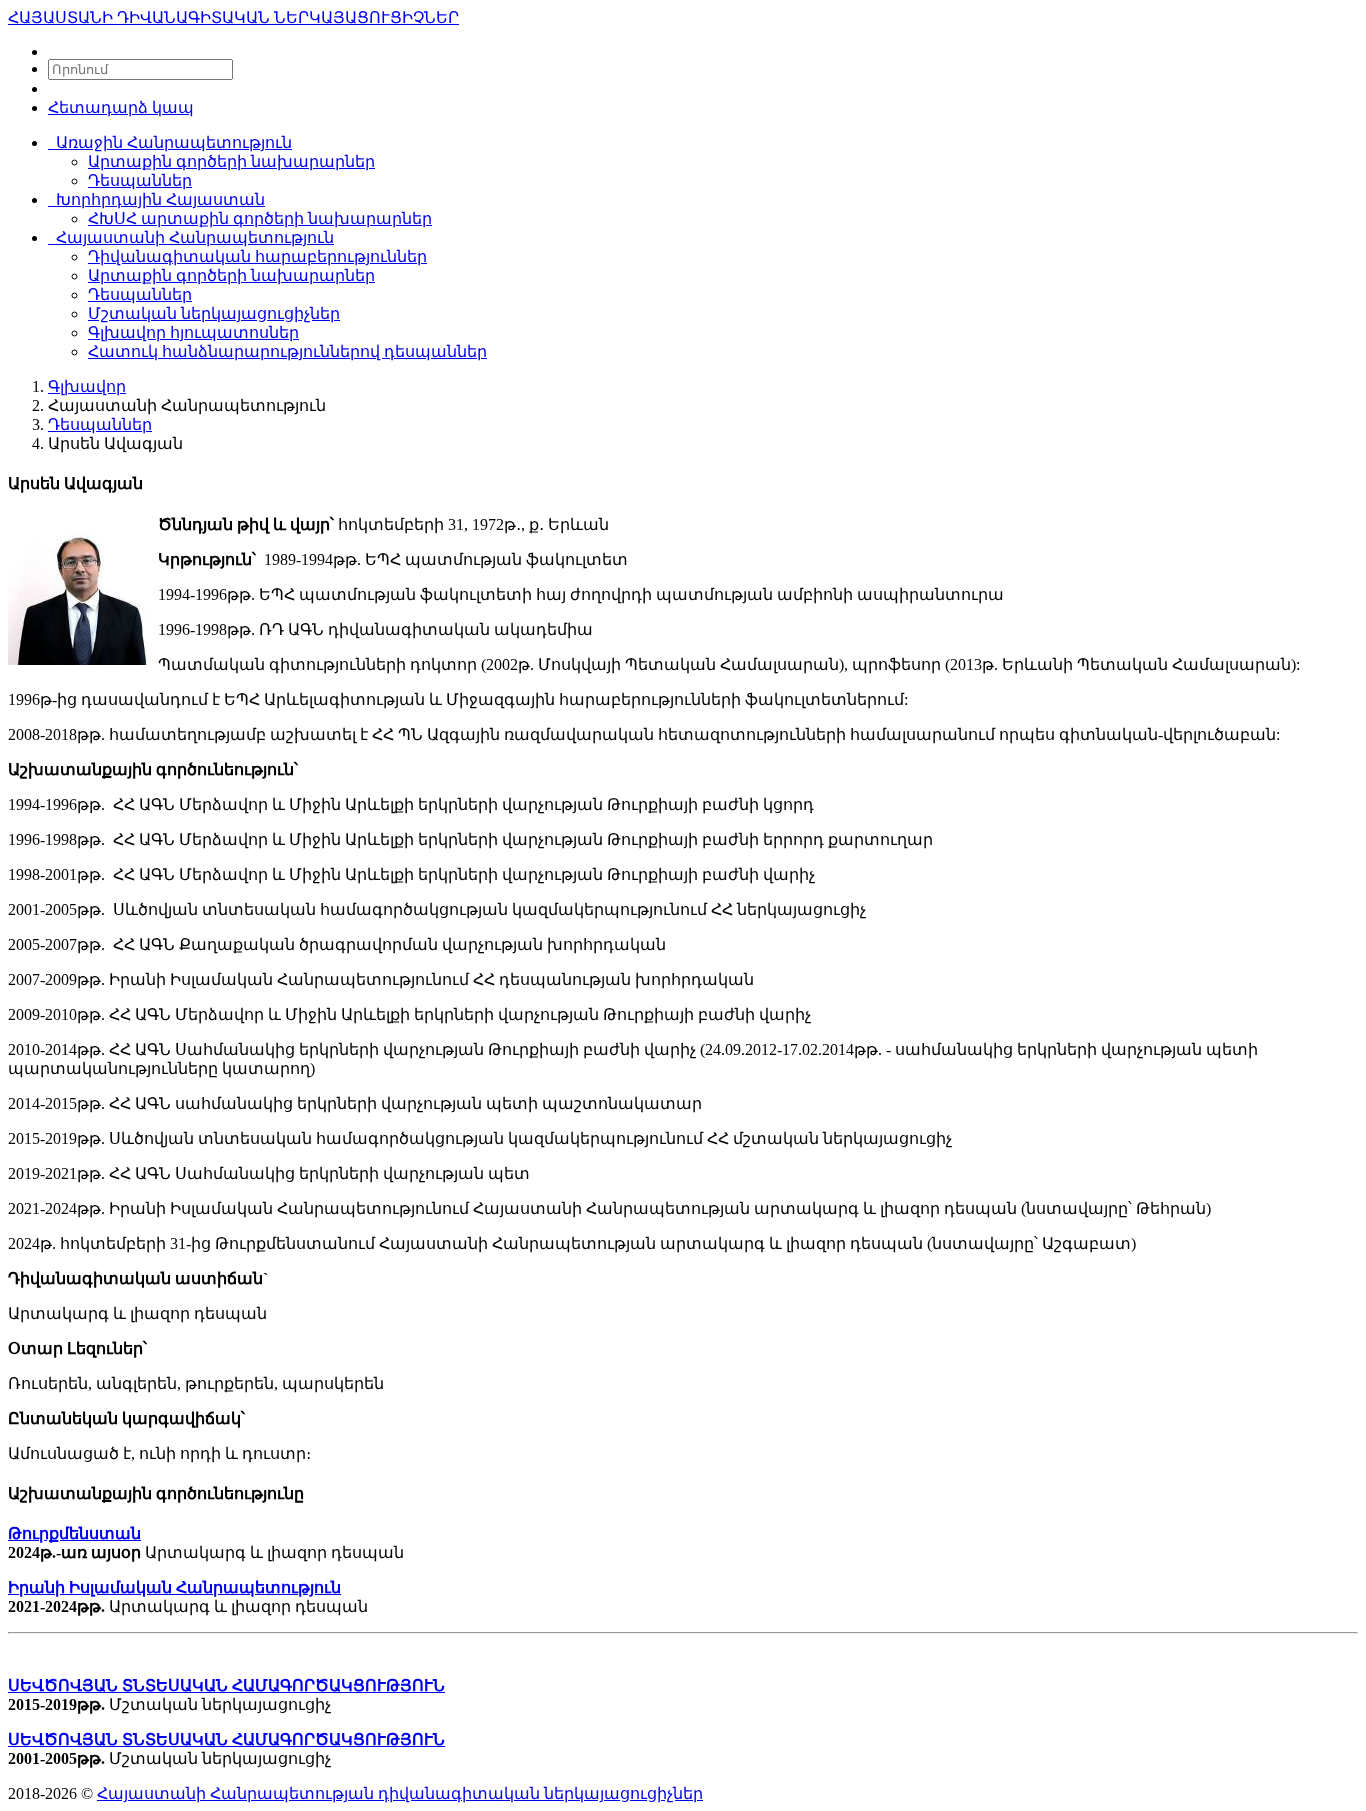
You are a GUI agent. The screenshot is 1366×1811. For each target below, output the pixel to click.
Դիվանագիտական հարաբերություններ (257, 256)
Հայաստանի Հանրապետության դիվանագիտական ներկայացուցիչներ (400, 1793)
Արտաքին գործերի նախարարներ (231, 161)
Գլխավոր (87, 386)
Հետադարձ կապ (121, 107)
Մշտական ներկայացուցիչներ (214, 313)
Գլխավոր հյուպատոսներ (193, 332)
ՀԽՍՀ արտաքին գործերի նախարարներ (260, 218)
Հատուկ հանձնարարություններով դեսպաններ (287, 351)
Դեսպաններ (140, 180)
